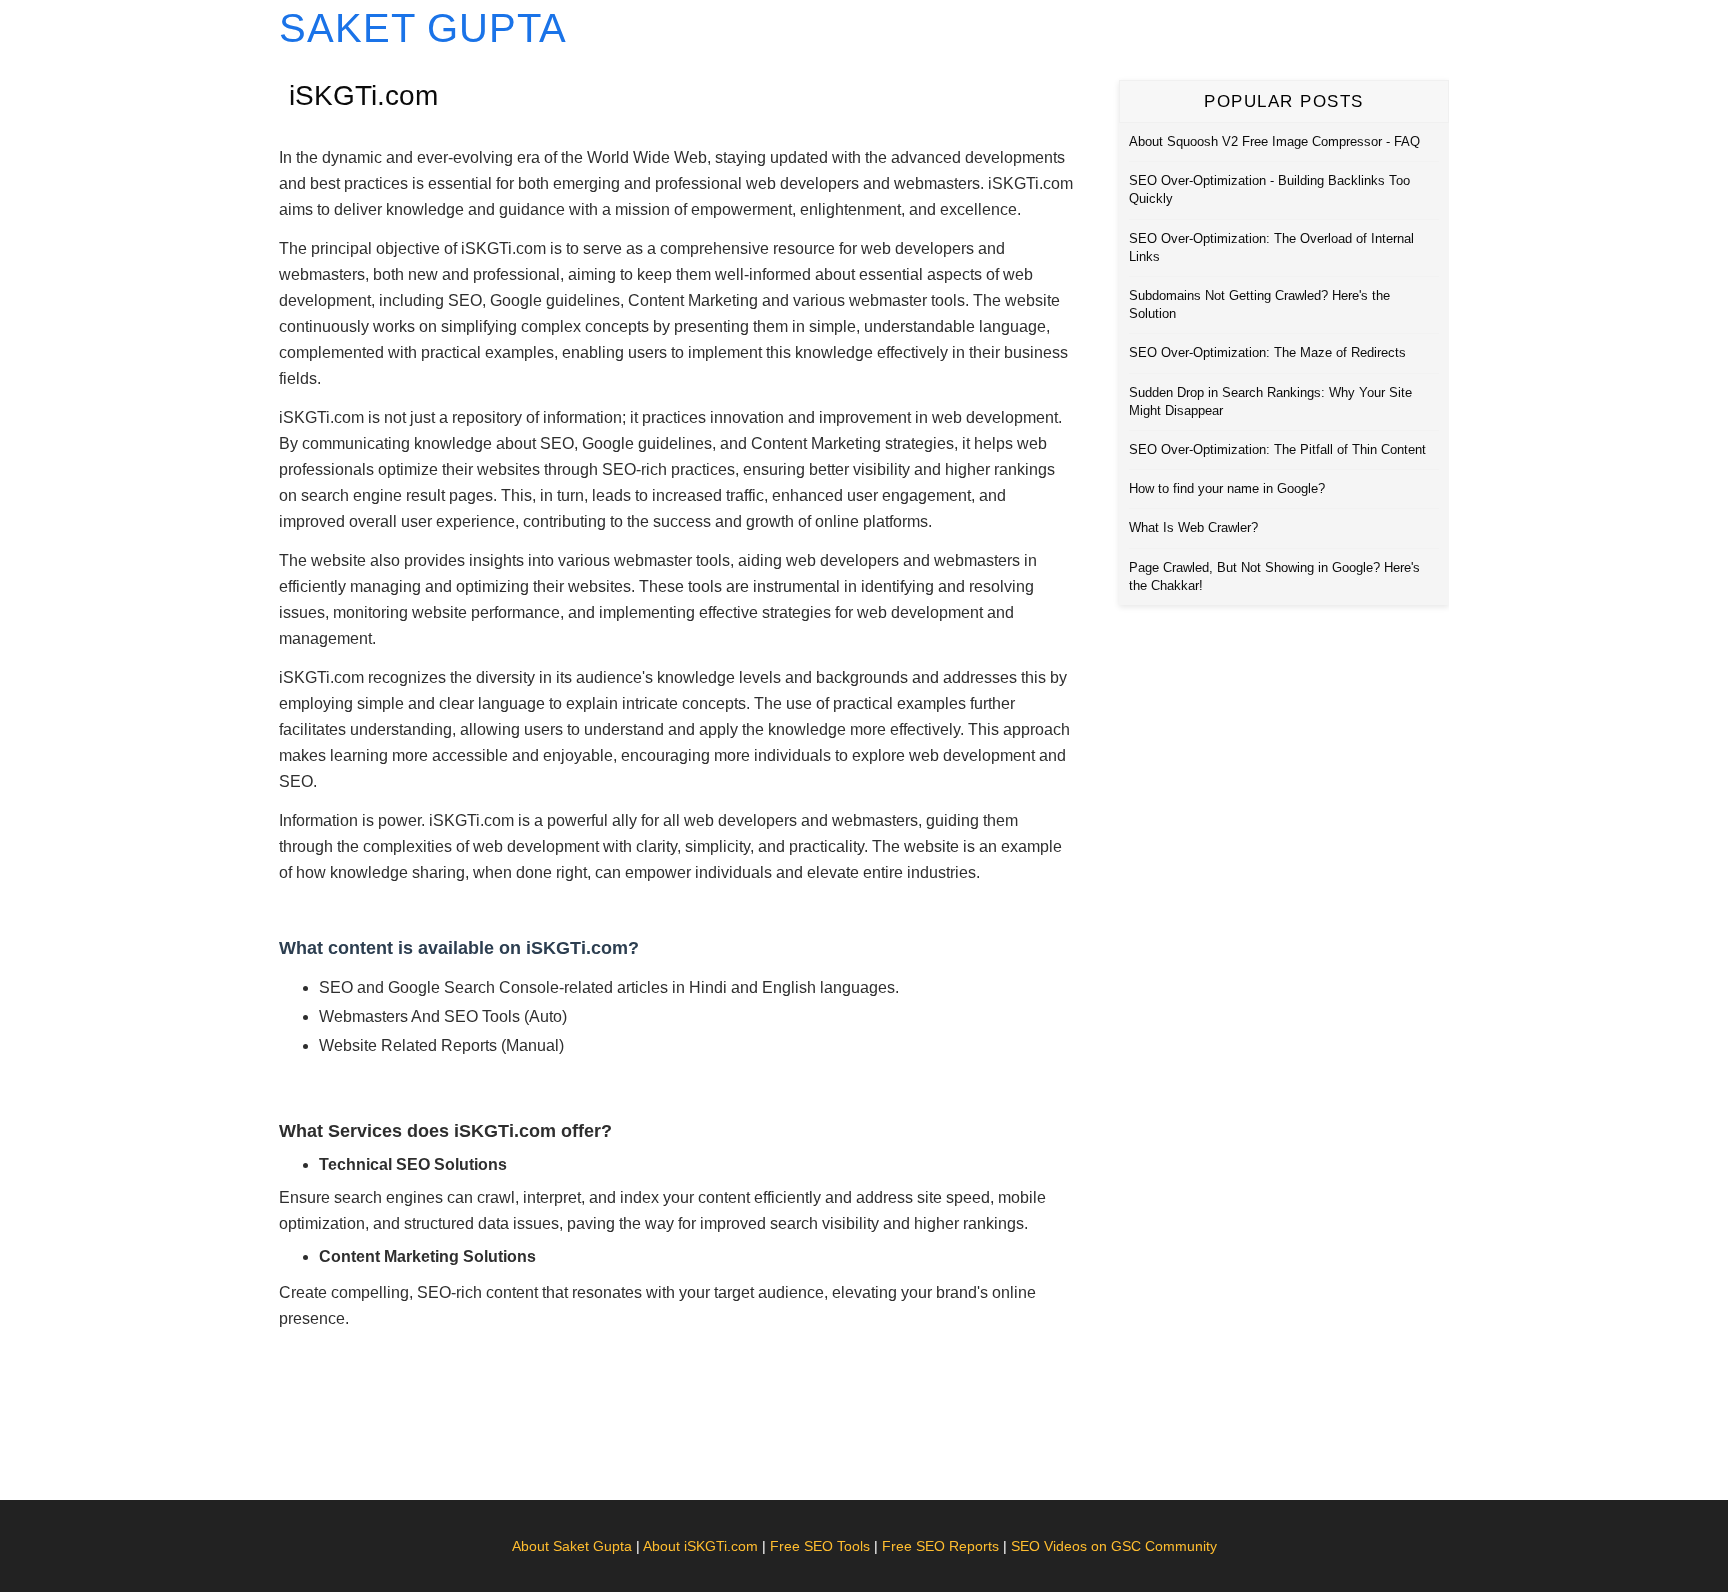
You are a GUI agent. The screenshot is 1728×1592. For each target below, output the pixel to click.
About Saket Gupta (572, 1546)
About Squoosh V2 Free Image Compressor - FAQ (1274, 141)
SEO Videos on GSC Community (1114, 1546)
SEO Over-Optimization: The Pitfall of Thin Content (1277, 449)
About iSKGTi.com (700, 1546)
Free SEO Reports (940, 1546)
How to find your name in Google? (1227, 488)
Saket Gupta (423, 28)
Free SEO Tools (820, 1546)
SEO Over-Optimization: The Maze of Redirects (1267, 352)
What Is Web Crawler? (1193, 527)
